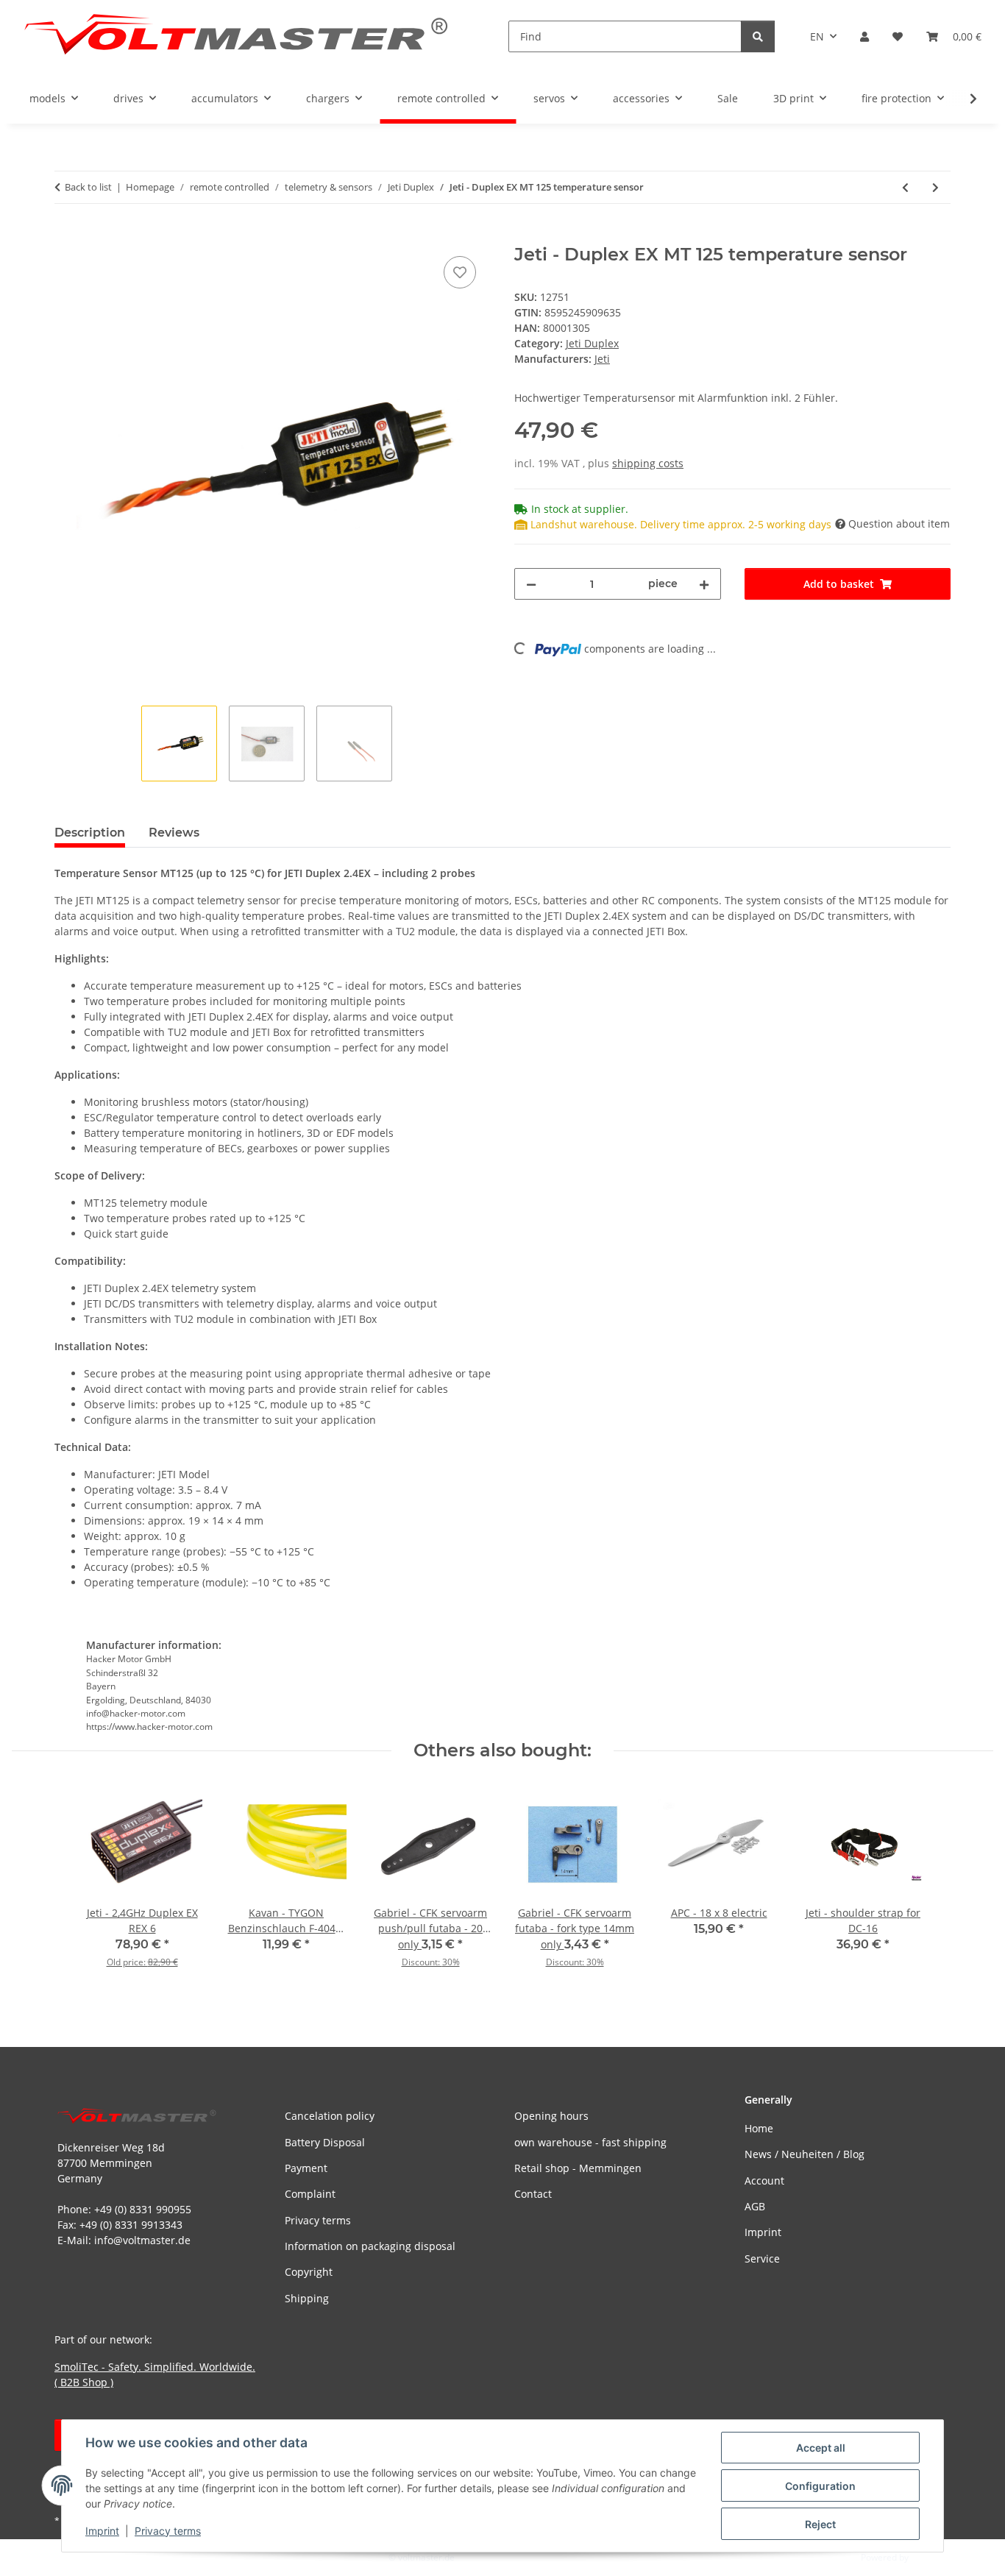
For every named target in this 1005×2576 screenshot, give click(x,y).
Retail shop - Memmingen (578, 2168)
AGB (755, 2206)
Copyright (309, 2272)
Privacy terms (168, 2531)
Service (762, 2259)
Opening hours (551, 2116)
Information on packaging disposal (370, 2246)
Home (759, 2128)
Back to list (88, 187)
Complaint (310, 2194)
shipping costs (648, 463)
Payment (306, 2168)
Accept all (821, 2448)
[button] (864, 36)
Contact (533, 2194)
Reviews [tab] (174, 833)
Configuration (820, 2486)
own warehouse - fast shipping (590, 2142)
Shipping (307, 2298)
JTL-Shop (928, 2557)
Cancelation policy (330, 2116)
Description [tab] (90, 833)
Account (764, 2181)
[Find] (758, 36)
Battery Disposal (325, 2142)
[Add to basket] (66, 236)
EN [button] (817, 36)
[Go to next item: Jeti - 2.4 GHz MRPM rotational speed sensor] (935, 187)
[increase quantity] (704, 584)
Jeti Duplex (592, 343)
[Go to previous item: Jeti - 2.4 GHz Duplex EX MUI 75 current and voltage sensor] (905, 187)
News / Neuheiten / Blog (805, 2154)
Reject (820, 2524)
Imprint (102, 2531)
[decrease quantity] (531, 584)
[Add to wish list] (460, 272)
